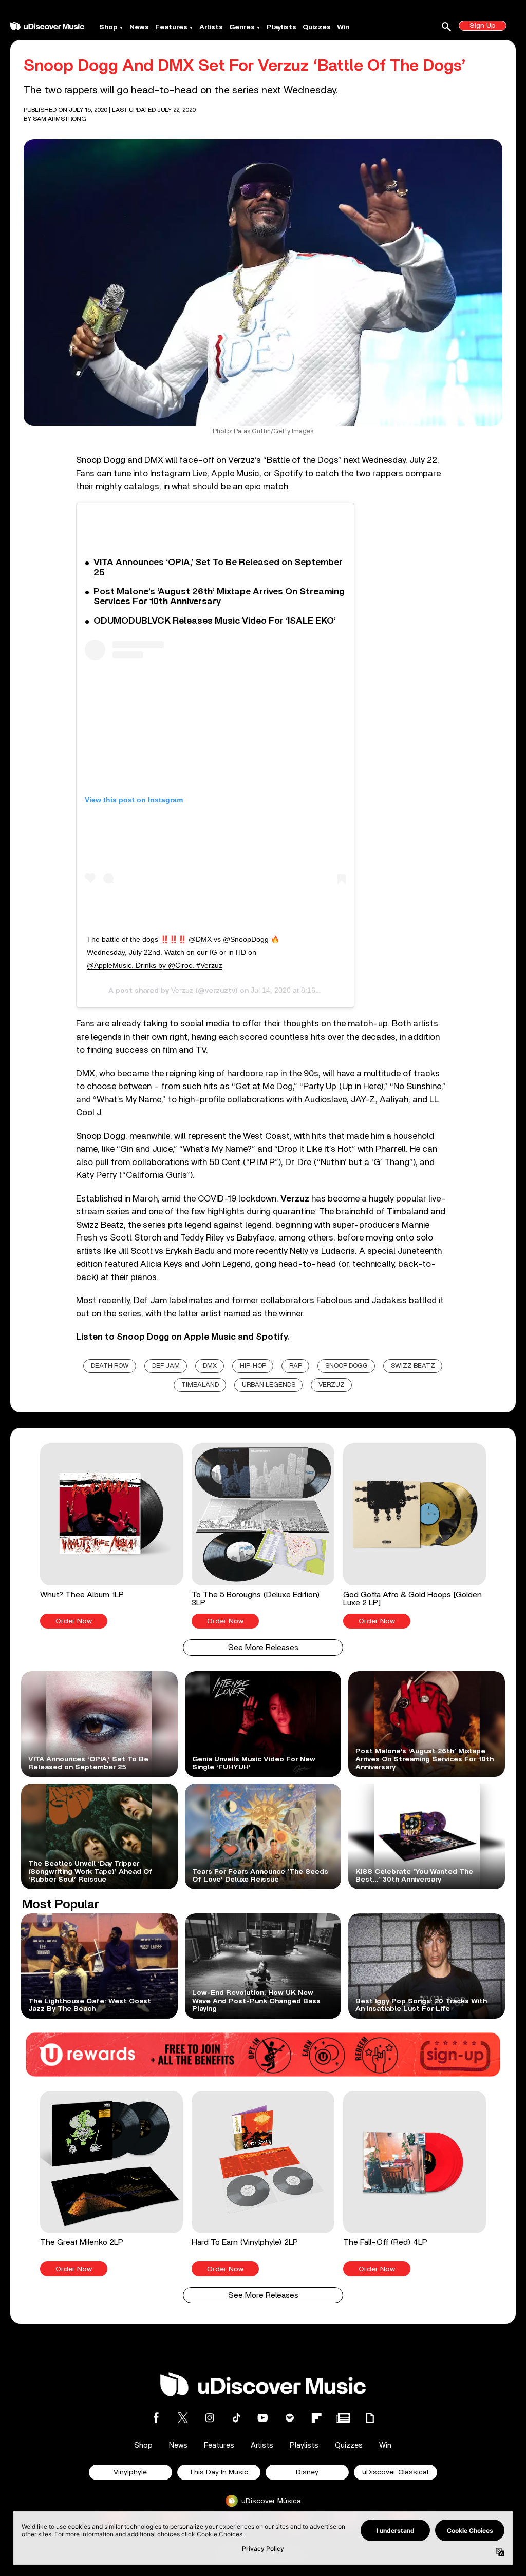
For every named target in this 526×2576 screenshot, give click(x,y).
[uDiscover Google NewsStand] (343, 2418)
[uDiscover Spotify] (290, 2418)
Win (343, 27)
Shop (108, 27)
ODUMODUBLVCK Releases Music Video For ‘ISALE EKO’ (215, 621)
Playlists (281, 27)
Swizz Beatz (413, 1366)
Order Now (74, 1621)
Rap (296, 1366)
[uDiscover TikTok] (236, 2418)
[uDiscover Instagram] (210, 2418)
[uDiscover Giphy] (370, 2418)
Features (171, 27)
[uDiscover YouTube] (263, 2418)
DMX (210, 1366)
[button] (111, 1536)
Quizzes (317, 27)
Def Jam (166, 1366)
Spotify (271, 1337)
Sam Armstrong (60, 119)
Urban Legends (269, 1385)
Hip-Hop (253, 1366)
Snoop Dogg (346, 1366)
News (139, 27)
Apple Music (210, 1337)
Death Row (110, 1366)
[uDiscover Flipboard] (316, 2418)
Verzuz (182, 990)
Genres (242, 27)
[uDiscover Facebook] (156, 2418)
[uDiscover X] (183, 2418)
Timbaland (200, 1385)
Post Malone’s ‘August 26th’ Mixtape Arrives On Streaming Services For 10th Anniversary (219, 597)
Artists (211, 27)
